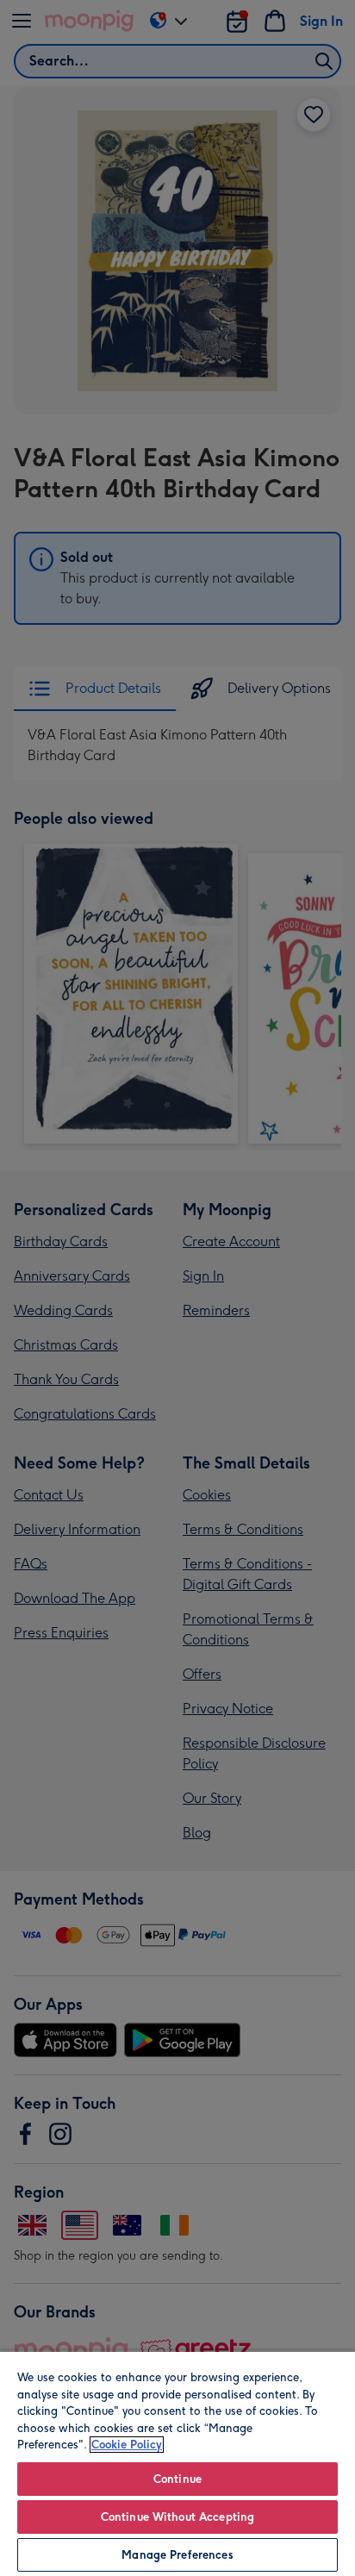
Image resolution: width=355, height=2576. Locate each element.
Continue (177, 2479)
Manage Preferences (177, 2555)
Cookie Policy (127, 2445)
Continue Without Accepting (177, 2517)
